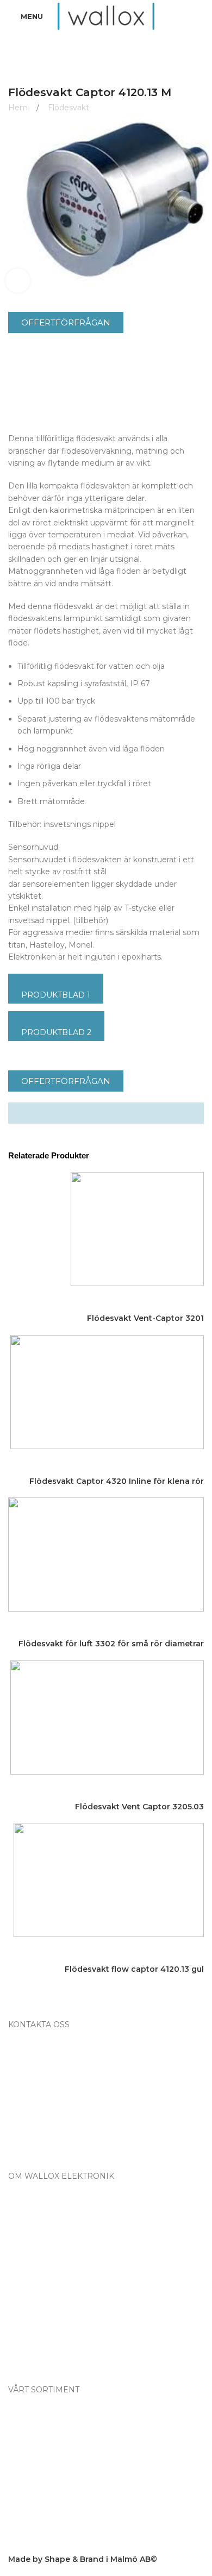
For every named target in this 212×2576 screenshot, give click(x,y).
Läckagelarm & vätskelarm (68, 2483)
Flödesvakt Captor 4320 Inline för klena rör (117, 1481)
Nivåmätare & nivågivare (64, 2466)
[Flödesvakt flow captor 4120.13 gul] (109, 1879)
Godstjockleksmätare (58, 2501)
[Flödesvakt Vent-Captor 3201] (137, 1229)
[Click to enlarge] (18, 281)
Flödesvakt (68, 108)
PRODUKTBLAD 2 (56, 1032)
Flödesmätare (44, 2413)
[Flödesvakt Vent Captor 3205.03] (107, 1716)
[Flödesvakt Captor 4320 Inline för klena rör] (107, 1391)
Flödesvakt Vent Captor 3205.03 (139, 1807)
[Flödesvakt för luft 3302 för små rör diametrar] (106, 1554)
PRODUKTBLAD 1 (56, 995)
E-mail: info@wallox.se (59, 2142)
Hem (19, 108)
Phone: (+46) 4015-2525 (61, 2124)
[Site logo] (106, 16)
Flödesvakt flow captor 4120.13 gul (134, 1969)
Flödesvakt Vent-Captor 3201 (145, 1318)
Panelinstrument (49, 2536)
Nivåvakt (34, 2448)
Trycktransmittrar (49, 2518)
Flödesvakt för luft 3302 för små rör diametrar (111, 1644)
